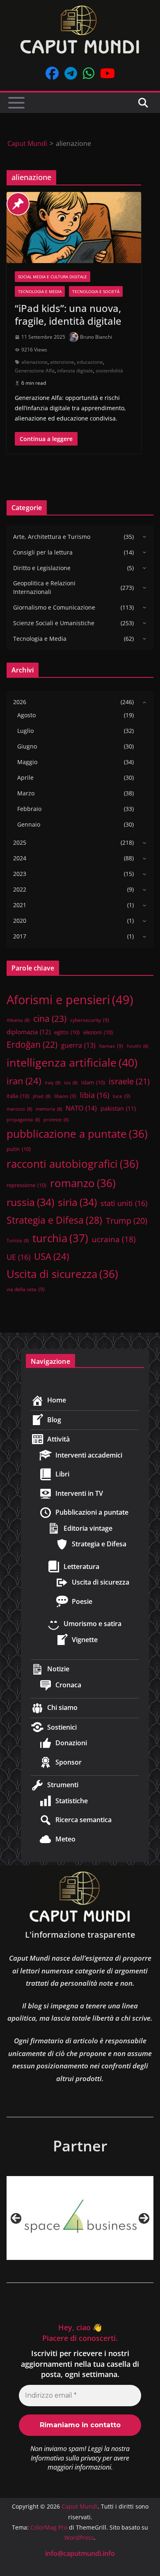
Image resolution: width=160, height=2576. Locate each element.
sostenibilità (109, 371)
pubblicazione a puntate (77, 1134)
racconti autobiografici (73, 1164)
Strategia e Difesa (54, 1220)
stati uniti (124, 1203)
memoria (49, 1109)
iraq (53, 1083)
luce (122, 1096)
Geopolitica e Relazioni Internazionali (44, 587)
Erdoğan (32, 1044)
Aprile (25, 777)
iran (24, 1081)
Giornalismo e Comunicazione (54, 607)
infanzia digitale (75, 371)
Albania (18, 1020)
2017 (20, 936)
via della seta (26, 1289)
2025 (20, 842)
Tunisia (18, 1241)
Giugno (27, 746)
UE (18, 1257)
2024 (20, 858)
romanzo (83, 1183)
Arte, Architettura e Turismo (52, 537)
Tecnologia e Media (40, 291)
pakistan (118, 1108)
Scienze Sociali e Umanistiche (54, 623)
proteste (56, 1120)
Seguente (144, 2218)
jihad (42, 1096)
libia (95, 1095)
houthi (137, 1046)
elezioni (98, 1032)
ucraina (114, 1239)
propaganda (23, 1120)
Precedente (16, 2218)
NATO (81, 1108)
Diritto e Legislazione (42, 568)
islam (93, 1082)
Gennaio (29, 824)
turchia (60, 1238)
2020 (20, 921)
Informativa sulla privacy (66, 2458)
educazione (90, 362)
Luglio (25, 731)
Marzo (26, 793)
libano (65, 1096)
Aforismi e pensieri (70, 1000)
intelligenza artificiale (72, 1062)
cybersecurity (90, 1020)
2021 (20, 905)
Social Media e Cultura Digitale (53, 277)
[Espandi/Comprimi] (142, 536)
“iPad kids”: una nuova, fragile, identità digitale (68, 314)
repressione (26, 1185)
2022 (20, 889)
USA (51, 1256)
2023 (20, 874)
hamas (111, 1046)
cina (50, 1018)
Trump (127, 1221)
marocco (19, 1109)
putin (19, 1149)
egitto (67, 1032)
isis (71, 1083)
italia (18, 1096)
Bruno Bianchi (96, 337)
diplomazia (29, 1032)
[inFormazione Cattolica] (86, 2218)
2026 (20, 702)
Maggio (27, 762)
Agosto (26, 715)
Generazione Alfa (35, 371)
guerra (78, 1045)
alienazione (34, 362)
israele (129, 1081)
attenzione (62, 362)
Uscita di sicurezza (62, 1274)
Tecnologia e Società (96, 291)
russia (30, 1202)
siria (77, 1202)
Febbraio (29, 809)
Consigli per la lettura (43, 552)
